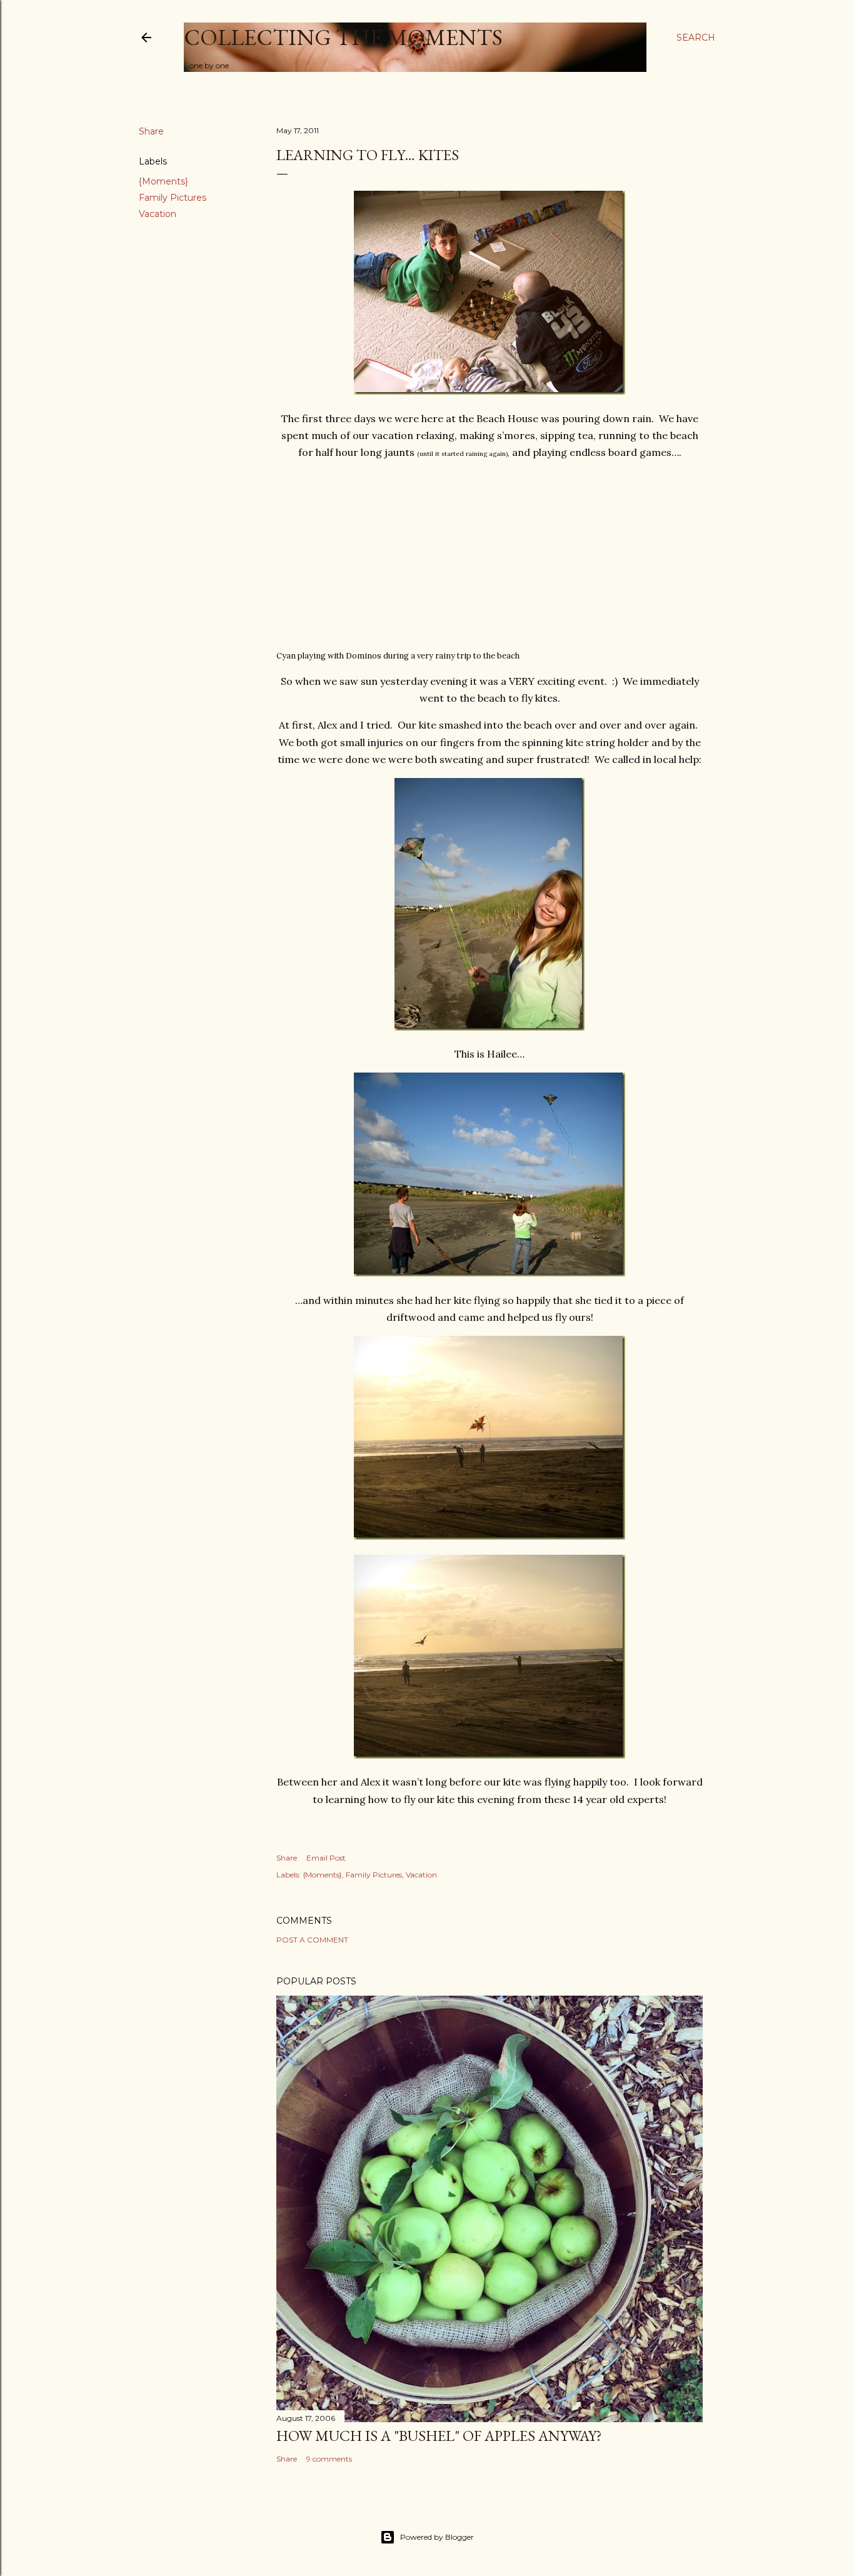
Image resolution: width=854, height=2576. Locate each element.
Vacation (158, 214)
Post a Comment (312, 1940)
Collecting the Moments (343, 37)
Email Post (326, 1858)
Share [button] (151, 131)
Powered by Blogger (437, 2537)
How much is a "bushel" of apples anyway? (439, 2436)
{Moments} (163, 181)
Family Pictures (173, 198)
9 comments (329, 2459)
